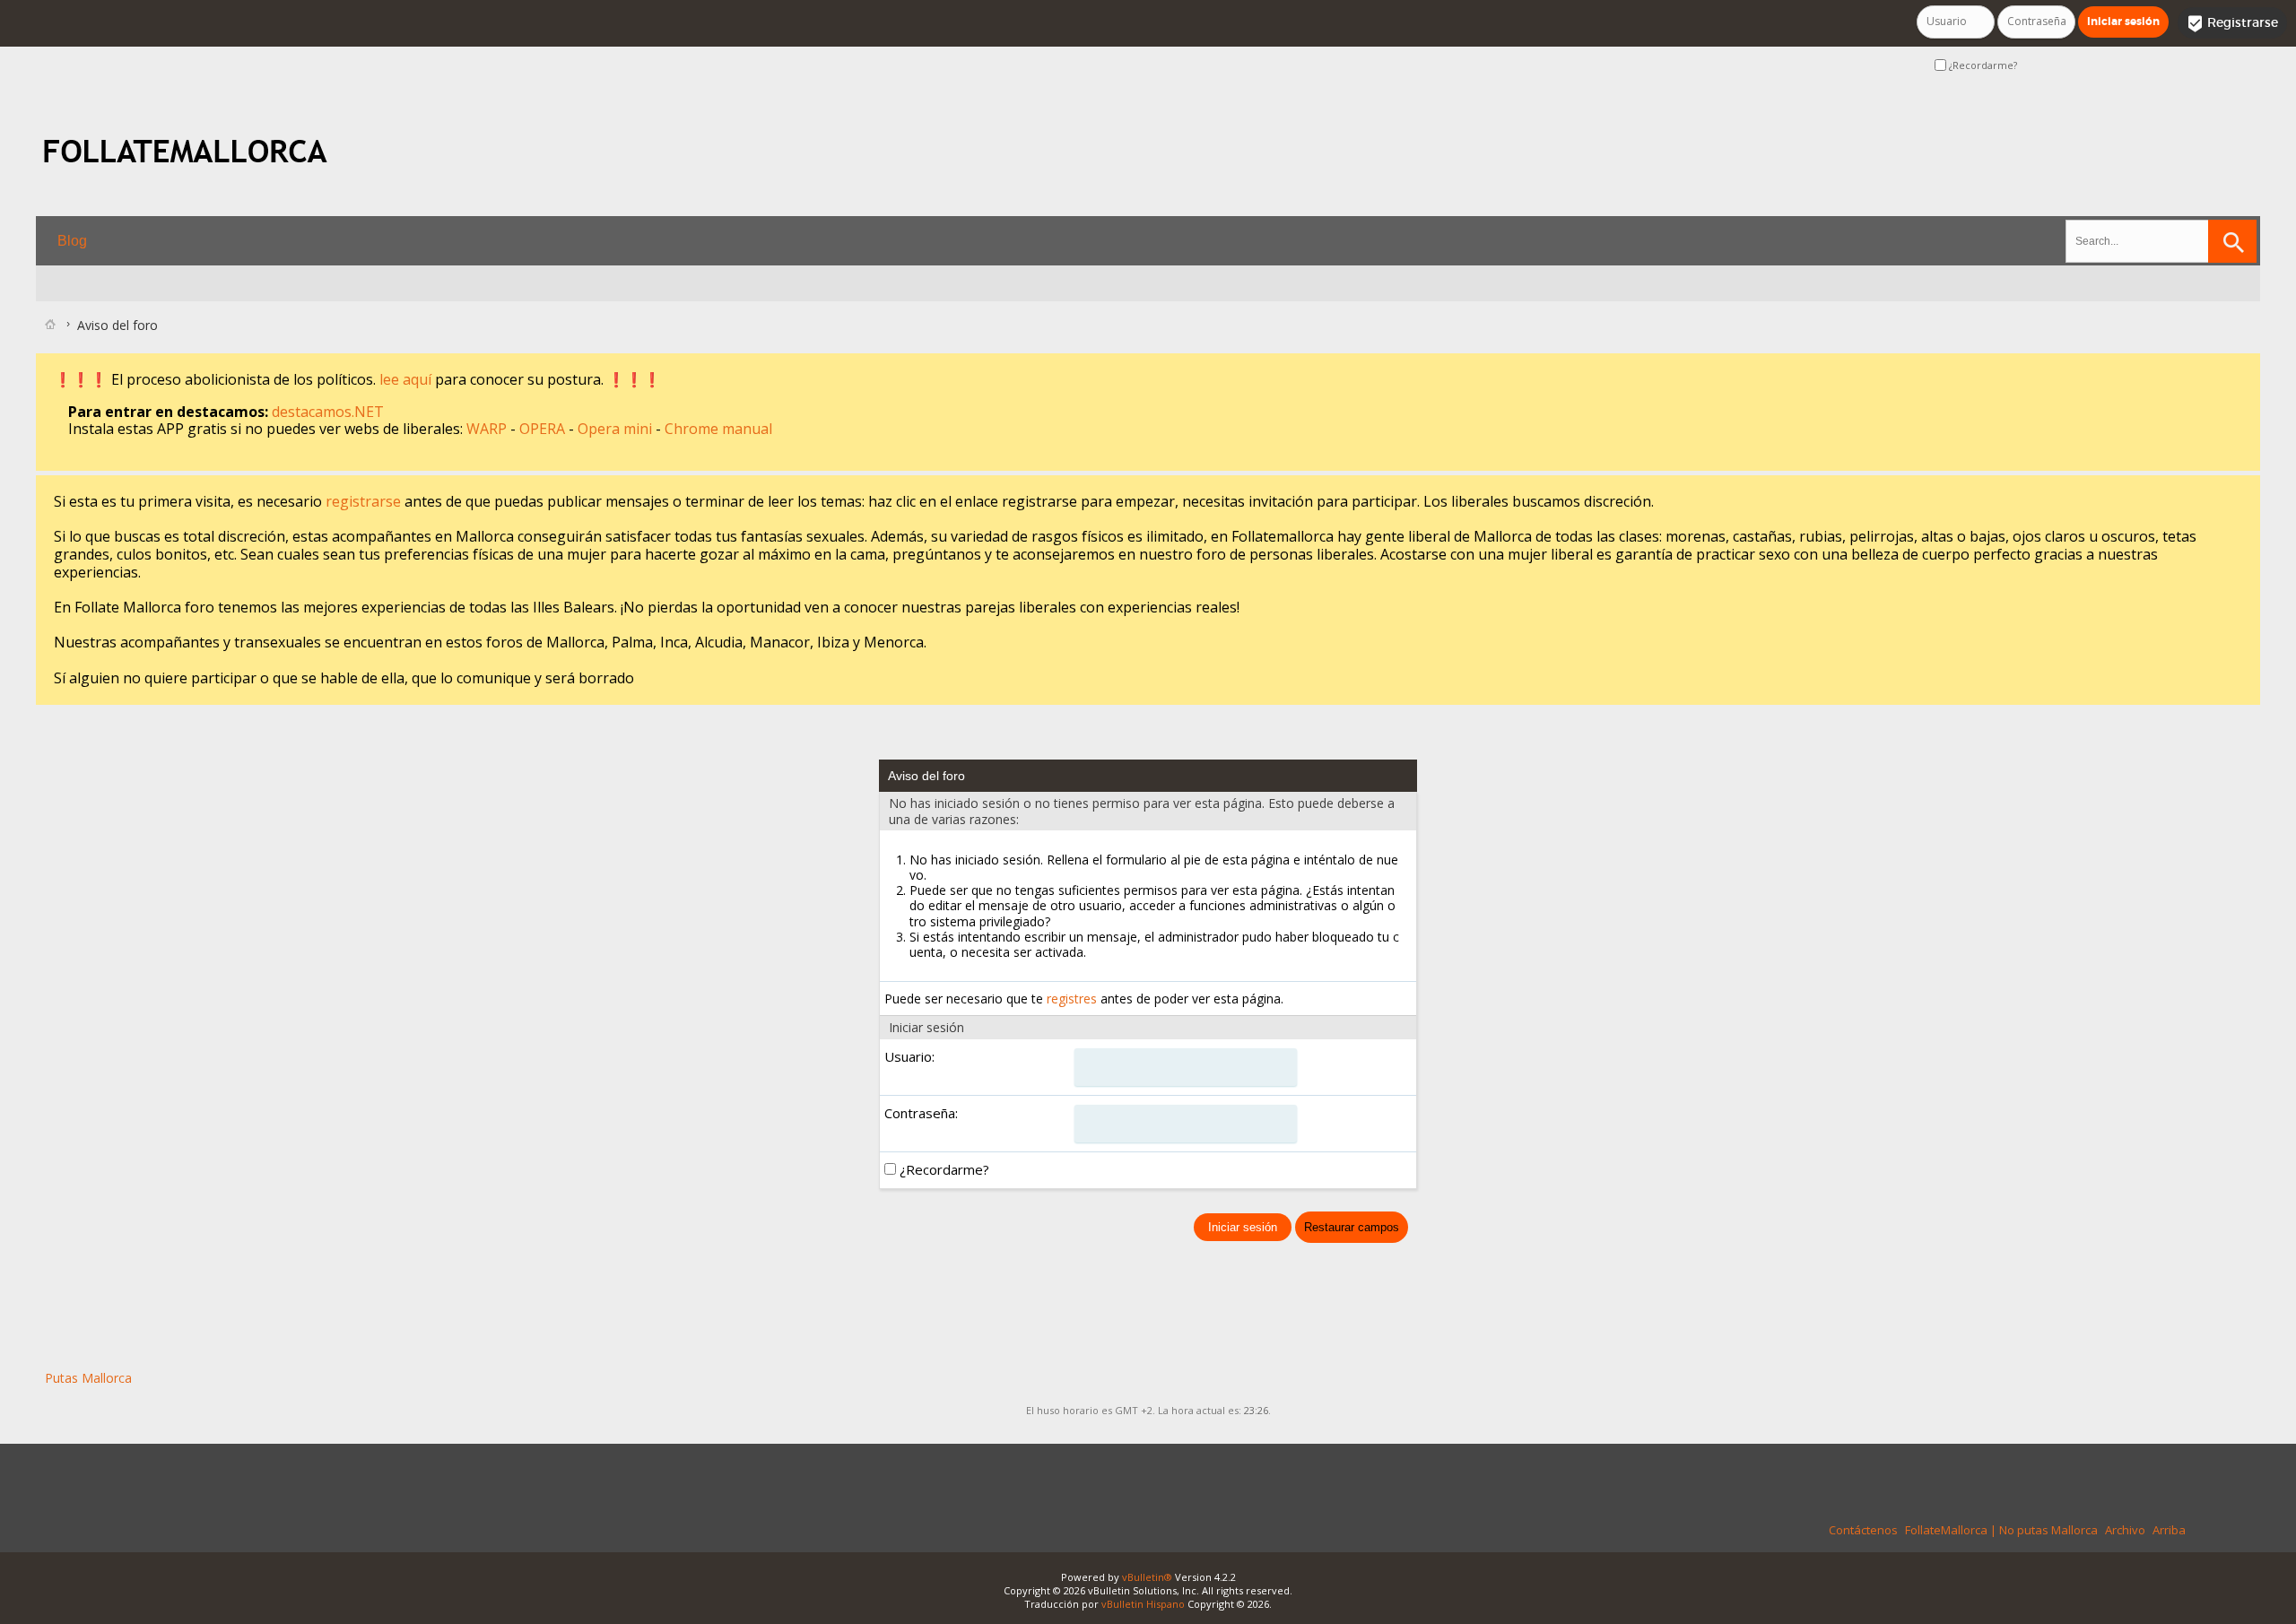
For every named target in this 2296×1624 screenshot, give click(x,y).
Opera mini (617, 429)
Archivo (2125, 1530)
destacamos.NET (328, 412)
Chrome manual (718, 429)
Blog (72, 241)
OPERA (544, 429)
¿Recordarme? (1982, 65)
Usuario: (909, 1056)
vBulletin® (1147, 1577)
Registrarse (2232, 23)
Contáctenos (1863, 1530)
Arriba (2169, 1530)
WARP (488, 429)
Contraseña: (921, 1113)
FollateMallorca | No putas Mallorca (2001, 1530)
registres (1072, 999)
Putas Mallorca (88, 1378)
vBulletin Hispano (1143, 1604)
